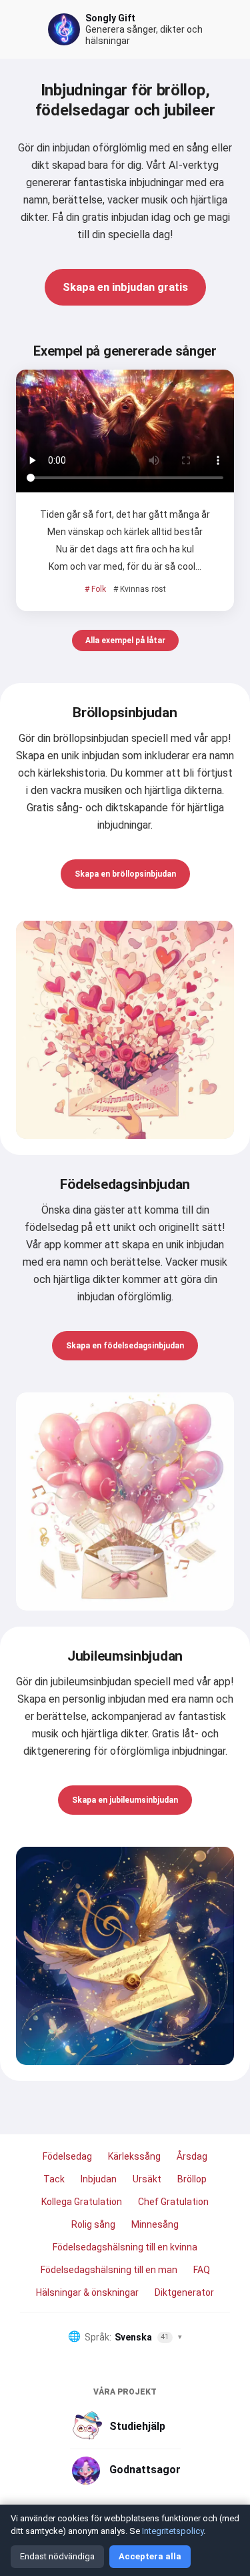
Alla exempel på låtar (125, 640)
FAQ (202, 2270)
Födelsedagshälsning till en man (109, 2270)
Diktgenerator (184, 2292)
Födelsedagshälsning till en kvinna (125, 2247)
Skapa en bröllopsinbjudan (125, 874)
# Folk (95, 589)
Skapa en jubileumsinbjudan (125, 1800)
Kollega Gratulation (82, 2202)
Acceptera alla (150, 2556)
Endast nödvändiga (57, 2556)
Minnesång (155, 2224)
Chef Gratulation (173, 2202)
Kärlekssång (134, 2156)
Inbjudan (99, 2179)
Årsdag (192, 2156)
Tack (54, 2179)
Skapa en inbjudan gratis (125, 287)
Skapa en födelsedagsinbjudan (125, 1346)
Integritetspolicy (173, 2531)
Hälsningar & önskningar (87, 2292)
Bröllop (192, 2179)
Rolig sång (93, 2224)
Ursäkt (147, 2179)
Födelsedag (67, 2156)
